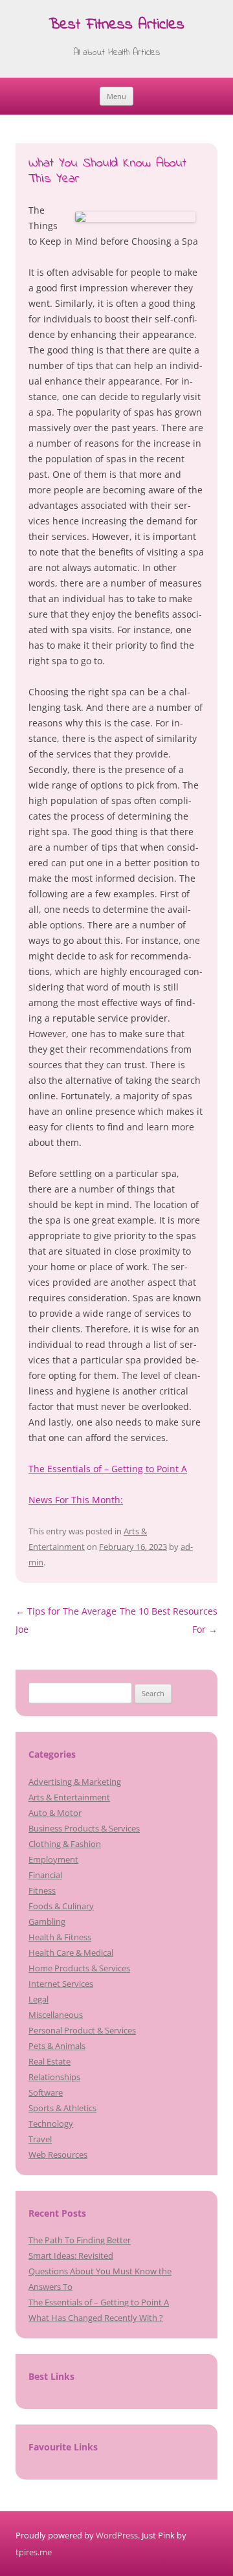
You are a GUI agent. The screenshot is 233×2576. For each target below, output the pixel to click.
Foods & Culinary (61, 1906)
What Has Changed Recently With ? (96, 2318)
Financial (45, 1875)
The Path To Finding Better (80, 2240)
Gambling (47, 1921)
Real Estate (50, 2061)
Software (46, 2092)
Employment (53, 1859)
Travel (40, 2139)
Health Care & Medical (71, 1953)
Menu (116, 96)
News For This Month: (76, 1500)
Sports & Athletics (62, 2108)
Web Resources (58, 2155)
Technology (51, 2123)
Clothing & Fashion (65, 1844)
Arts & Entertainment (69, 1797)
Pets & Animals (57, 2046)
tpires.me (34, 2552)
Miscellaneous (56, 2015)
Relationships (54, 2077)
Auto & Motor (55, 1813)
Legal (39, 1999)
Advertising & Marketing (75, 1782)
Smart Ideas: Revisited (71, 2256)
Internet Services (61, 1984)
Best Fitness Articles (116, 26)
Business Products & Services (84, 1828)
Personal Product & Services (82, 2030)
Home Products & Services (79, 1968)
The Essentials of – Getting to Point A (108, 1469)
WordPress (117, 2535)
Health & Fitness (60, 1937)
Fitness (42, 1890)
